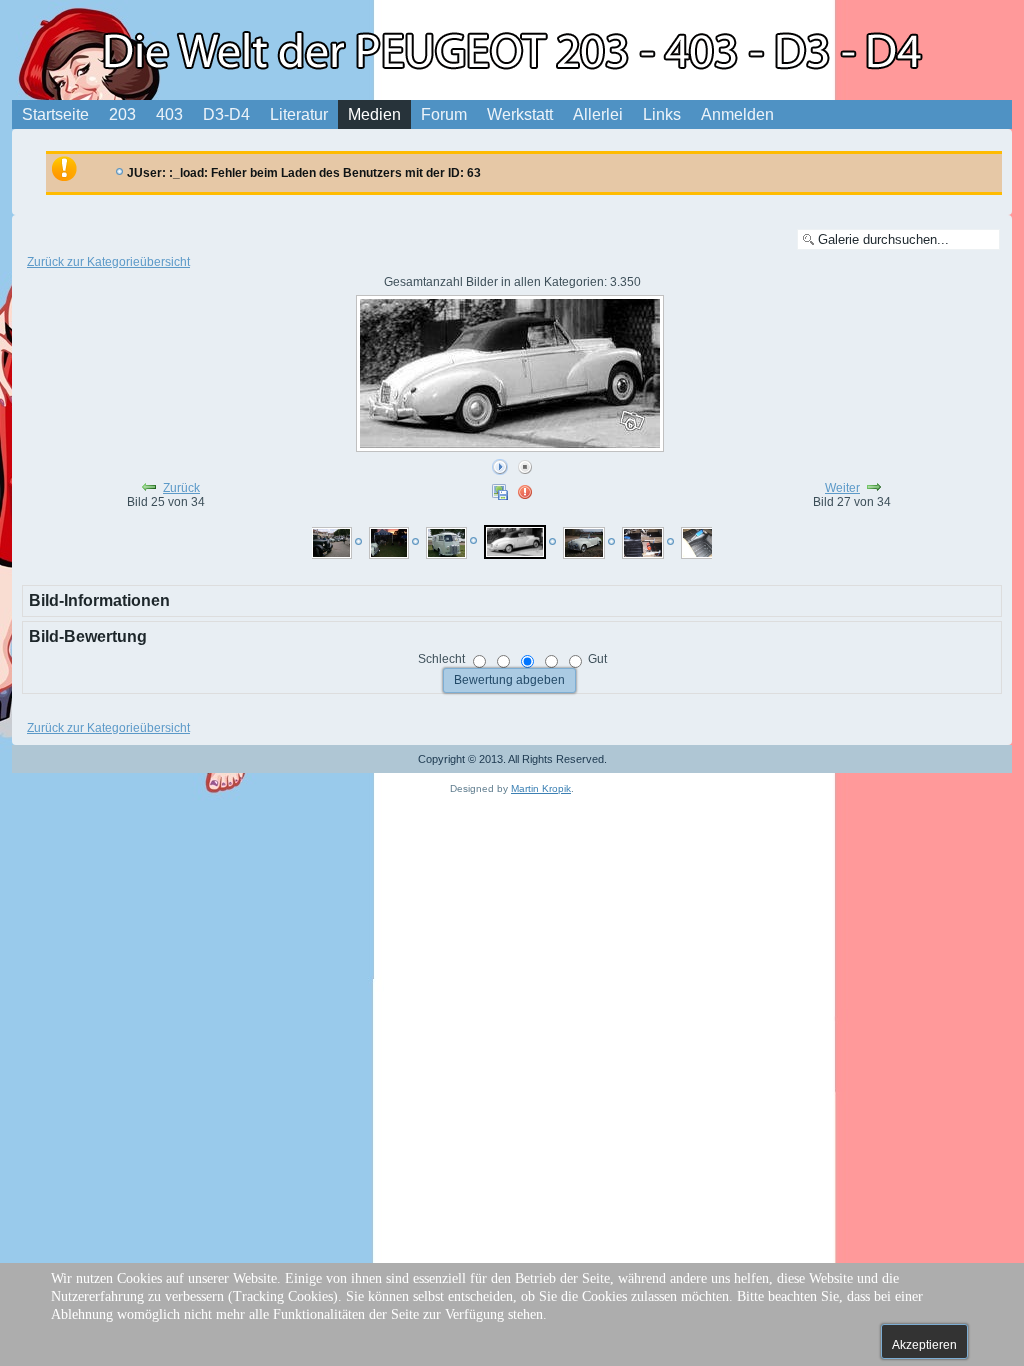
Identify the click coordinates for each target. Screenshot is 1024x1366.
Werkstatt (520, 114)
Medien (374, 114)
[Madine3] (389, 543)
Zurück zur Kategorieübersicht (108, 262)
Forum (444, 114)
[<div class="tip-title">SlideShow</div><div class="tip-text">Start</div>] (500, 468)
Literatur (299, 114)
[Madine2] (446, 543)
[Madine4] (331, 543)
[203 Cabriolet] (515, 542)
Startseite (55, 114)
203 (122, 114)
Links (662, 114)
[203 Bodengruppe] (643, 543)
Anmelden (737, 114)
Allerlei (598, 114)
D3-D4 (226, 114)
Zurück (181, 488)
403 (169, 114)
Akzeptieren (924, 1345)
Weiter (842, 488)
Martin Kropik (541, 788)
